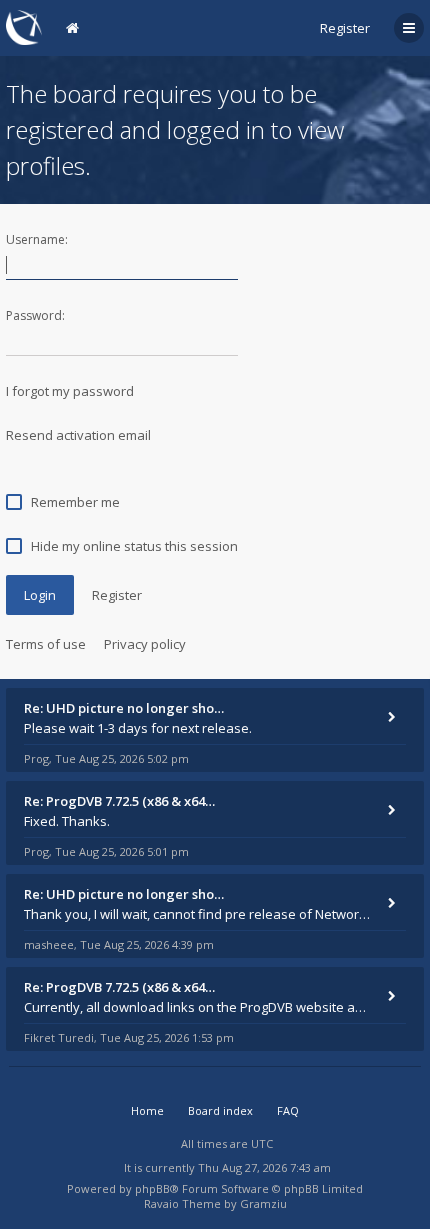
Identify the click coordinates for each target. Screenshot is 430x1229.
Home (147, 1110)
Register (345, 28)
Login (40, 595)
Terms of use (46, 644)
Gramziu (263, 1203)
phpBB (152, 1188)
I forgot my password (70, 391)
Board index (220, 1110)
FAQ (288, 1110)
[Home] (24, 27)
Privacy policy (145, 644)
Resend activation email (78, 435)
